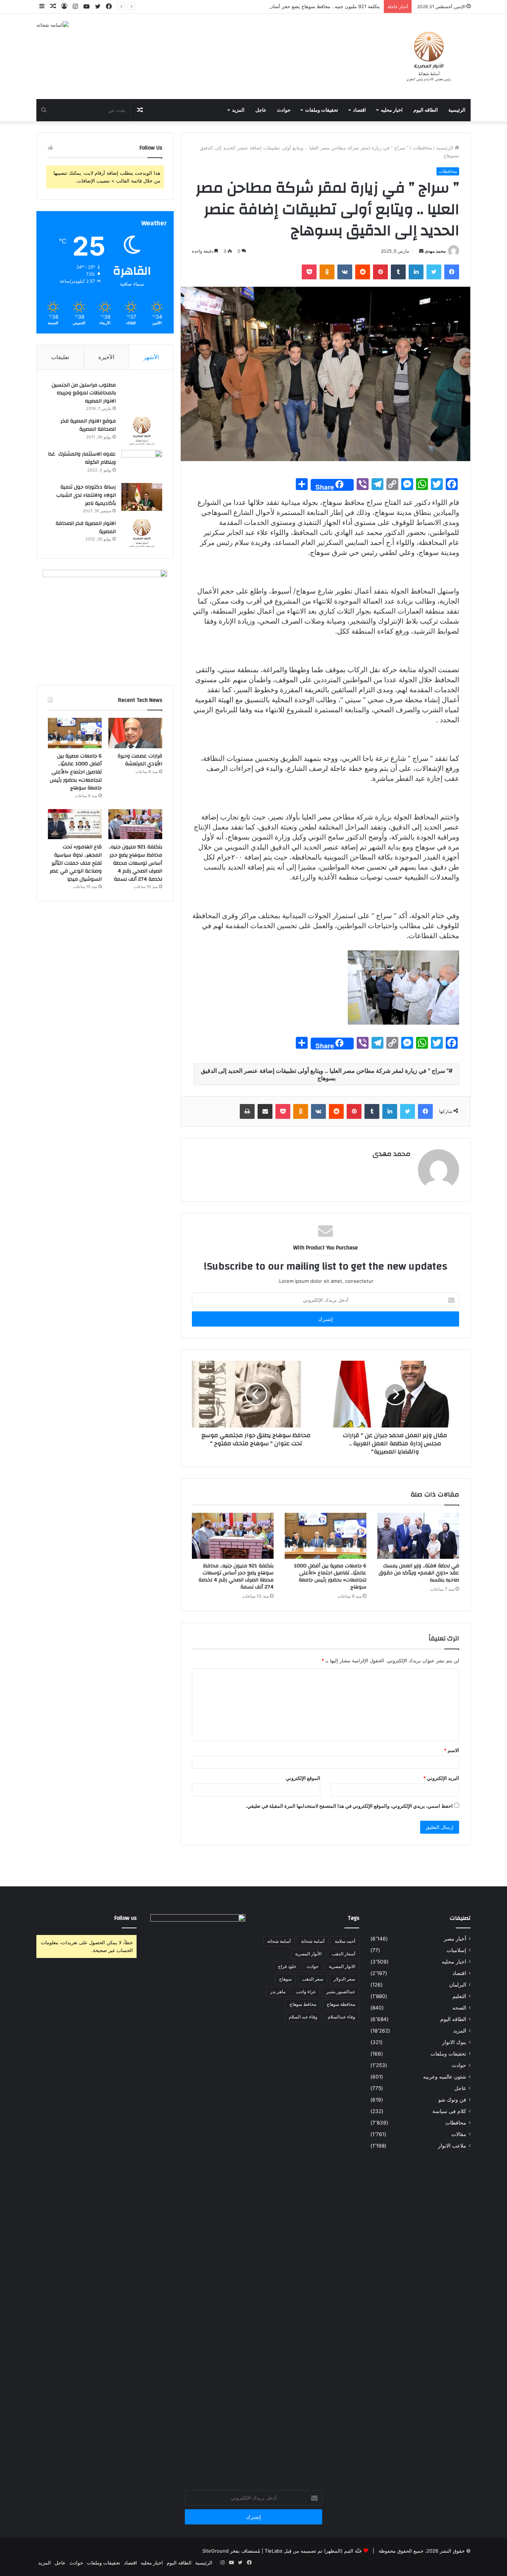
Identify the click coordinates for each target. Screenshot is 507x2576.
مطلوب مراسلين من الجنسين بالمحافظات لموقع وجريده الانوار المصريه (84, 393)
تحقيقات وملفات (322, 110)
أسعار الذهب (344, 1954)
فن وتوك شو (452, 2100)
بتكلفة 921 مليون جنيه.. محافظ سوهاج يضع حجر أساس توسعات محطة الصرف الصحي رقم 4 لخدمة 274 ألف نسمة (262, 6)
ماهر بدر (278, 1992)
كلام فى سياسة (449, 2111)
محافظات (422, 148)
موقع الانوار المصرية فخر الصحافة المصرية (88, 425)
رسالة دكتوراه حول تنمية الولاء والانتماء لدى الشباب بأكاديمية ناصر (86, 495)
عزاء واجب (306, 1992)
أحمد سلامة (345, 1941)
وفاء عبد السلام (303, 2017)
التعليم (459, 1996)
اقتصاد (359, 110)
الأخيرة (106, 357)
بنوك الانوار (454, 2042)
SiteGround (215, 2551)
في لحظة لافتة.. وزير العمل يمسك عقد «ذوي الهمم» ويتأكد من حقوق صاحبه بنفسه (419, 1573)
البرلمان (458, 1985)
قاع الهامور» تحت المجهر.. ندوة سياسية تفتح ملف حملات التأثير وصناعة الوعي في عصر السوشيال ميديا (76, 863)
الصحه (459, 2008)
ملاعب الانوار (452, 2146)
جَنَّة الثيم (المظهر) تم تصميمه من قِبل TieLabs (313, 2551)
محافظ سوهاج (303, 2004)
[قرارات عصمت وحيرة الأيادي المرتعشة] (135, 733)
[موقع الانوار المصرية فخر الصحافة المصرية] (142, 431)
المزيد (238, 110)
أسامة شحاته (279, 1941)
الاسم (452, 1750)
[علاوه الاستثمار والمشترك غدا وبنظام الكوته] (142, 464)
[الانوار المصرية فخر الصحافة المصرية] (142, 533)
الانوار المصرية (342, 1966)
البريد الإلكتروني (441, 1778)
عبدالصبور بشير (341, 1992)
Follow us (125, 1918)
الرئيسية (457, 110)
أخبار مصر (455, 1939)
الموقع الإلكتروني (303, 1778)
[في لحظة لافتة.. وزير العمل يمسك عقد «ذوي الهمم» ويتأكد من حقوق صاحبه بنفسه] (418, 1536)
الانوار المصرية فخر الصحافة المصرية (86, 528)
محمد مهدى (435, 251)
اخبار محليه (392, 110)
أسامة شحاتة (313, 1941)
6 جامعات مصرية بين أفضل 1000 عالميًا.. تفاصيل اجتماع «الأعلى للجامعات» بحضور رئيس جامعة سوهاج (330, 1576)
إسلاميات (456, 1950)
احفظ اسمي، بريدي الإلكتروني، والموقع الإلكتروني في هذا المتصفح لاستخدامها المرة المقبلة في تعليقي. (349, 1806)
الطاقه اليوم (426, 110)
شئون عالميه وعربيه (445, 2077)
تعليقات (60, 357)
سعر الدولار (344, 1979)
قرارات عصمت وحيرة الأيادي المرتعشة (140, 760)
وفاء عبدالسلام (341, 2017)
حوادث (284, 110)
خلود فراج (287, 1966)
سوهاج (285, 1979)
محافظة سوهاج (341, 2004)
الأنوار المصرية (308, 1954)
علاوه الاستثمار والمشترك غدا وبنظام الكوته (82, 458)
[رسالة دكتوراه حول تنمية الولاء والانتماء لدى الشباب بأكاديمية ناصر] (142, 497)
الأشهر (151, 357)
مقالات (459, 2134)
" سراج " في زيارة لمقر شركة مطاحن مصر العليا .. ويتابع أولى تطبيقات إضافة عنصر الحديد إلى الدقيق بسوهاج (325, 1074)
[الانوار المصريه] (429, 56)
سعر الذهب (313, 1979)
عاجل (261, 110)
